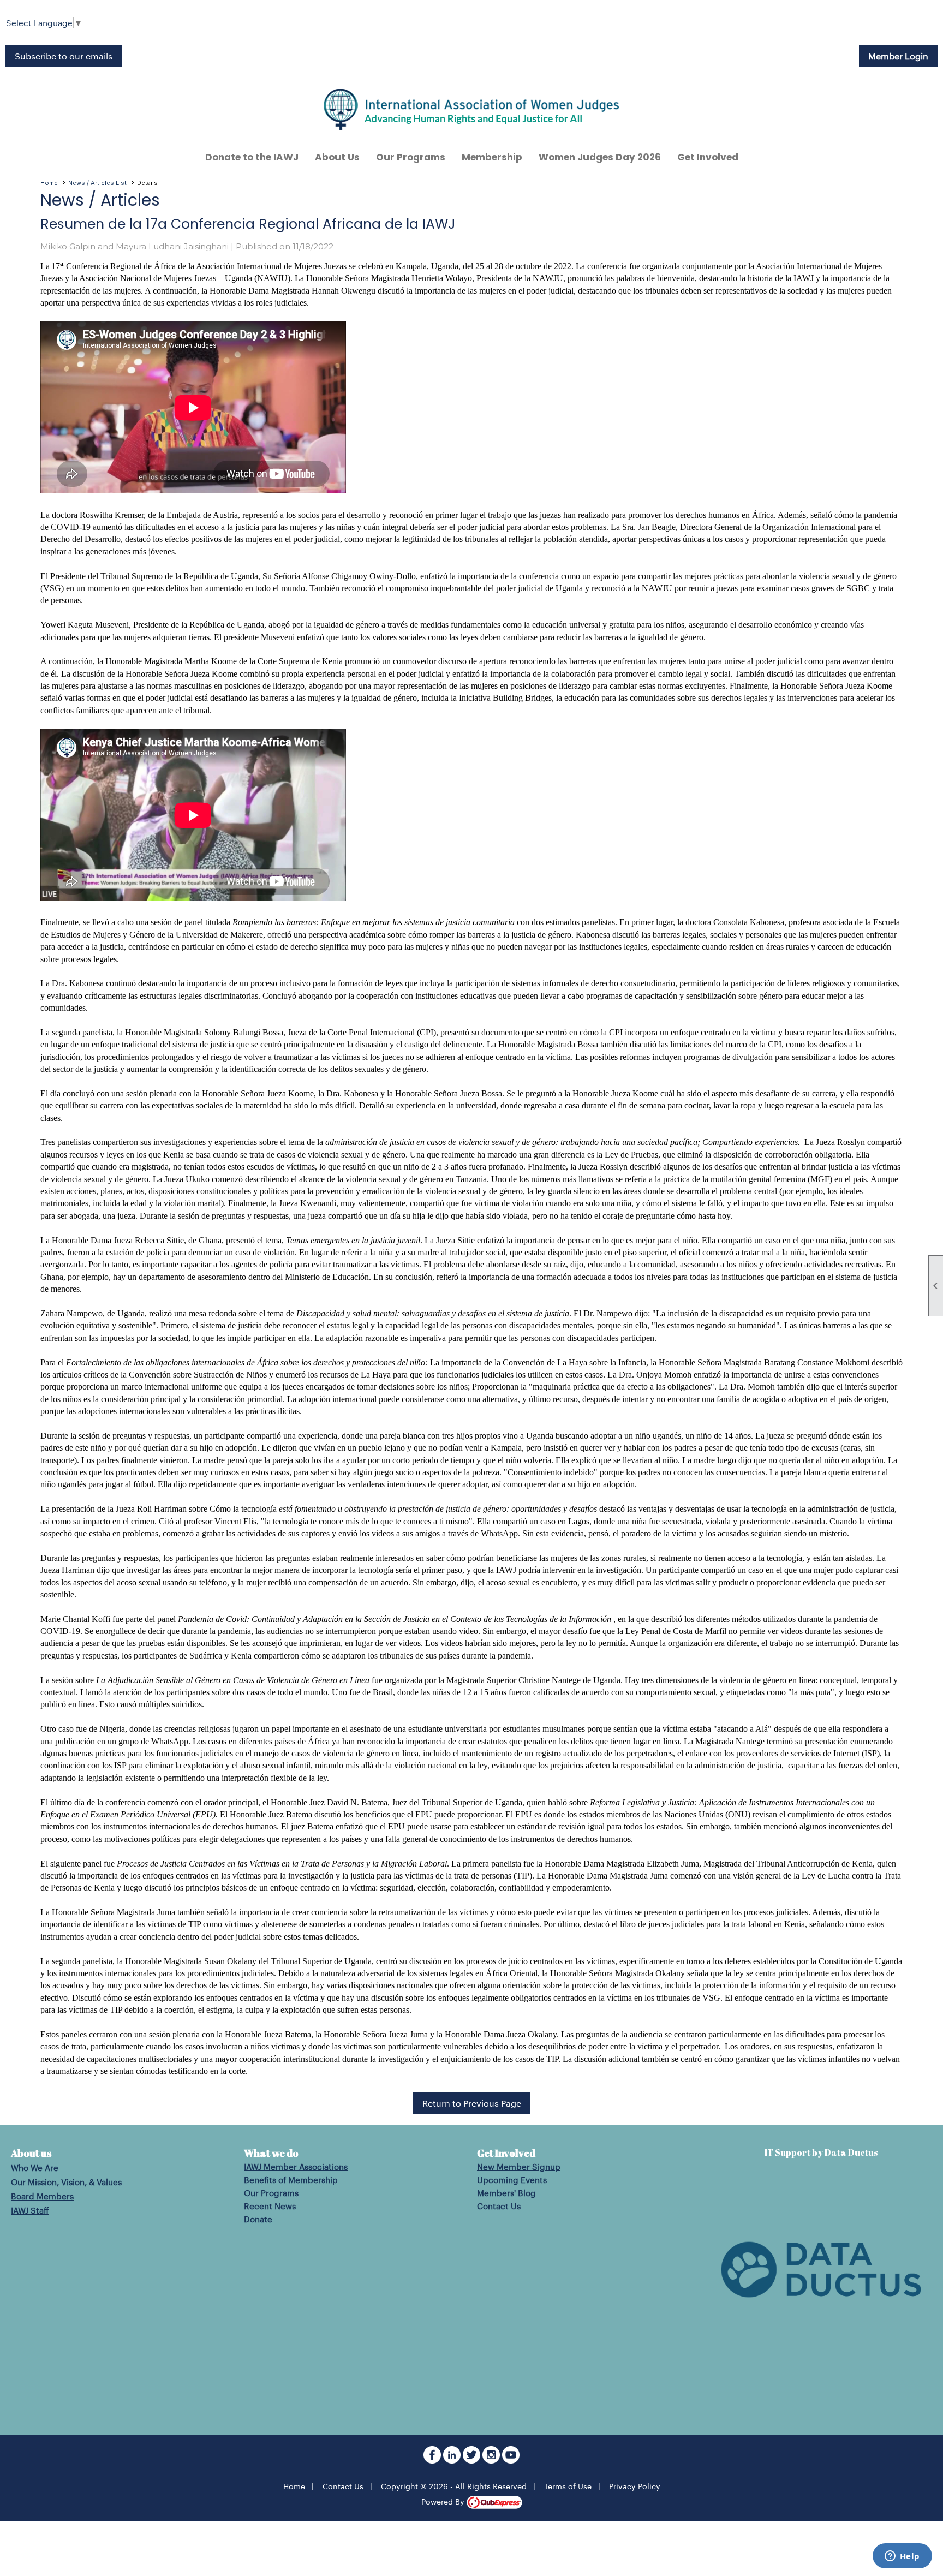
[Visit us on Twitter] (473, 2460)
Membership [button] (492, 157)
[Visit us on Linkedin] (453, 2460)
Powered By (444, 2501)
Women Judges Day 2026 (600, 157)
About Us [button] (337, 157)
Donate (258, 2219)
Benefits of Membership (291, 2180)
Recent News (270, 2206)
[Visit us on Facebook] (433, 2460)
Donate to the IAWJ (252, 157)
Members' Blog (506, 2193)
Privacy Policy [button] (635, 2486)
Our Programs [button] (411, 157)
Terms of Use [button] (568, 2486)
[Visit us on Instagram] (492, 2460)
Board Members (42, 2196)
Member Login (898, 56)
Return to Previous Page (472, 2103)
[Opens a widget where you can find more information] (902, 2557)
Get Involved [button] (708, 157)
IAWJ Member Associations (296, 2166)
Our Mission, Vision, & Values (66, 2182)
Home (49, 183)
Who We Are (35, 2167)
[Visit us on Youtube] (511, 2460)
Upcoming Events (512, 2180)
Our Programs (271, 2193)
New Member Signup (519, 2166)
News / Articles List (97, 183)
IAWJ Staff (30, 2210)
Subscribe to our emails (64, 56)
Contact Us (499, 2206)
